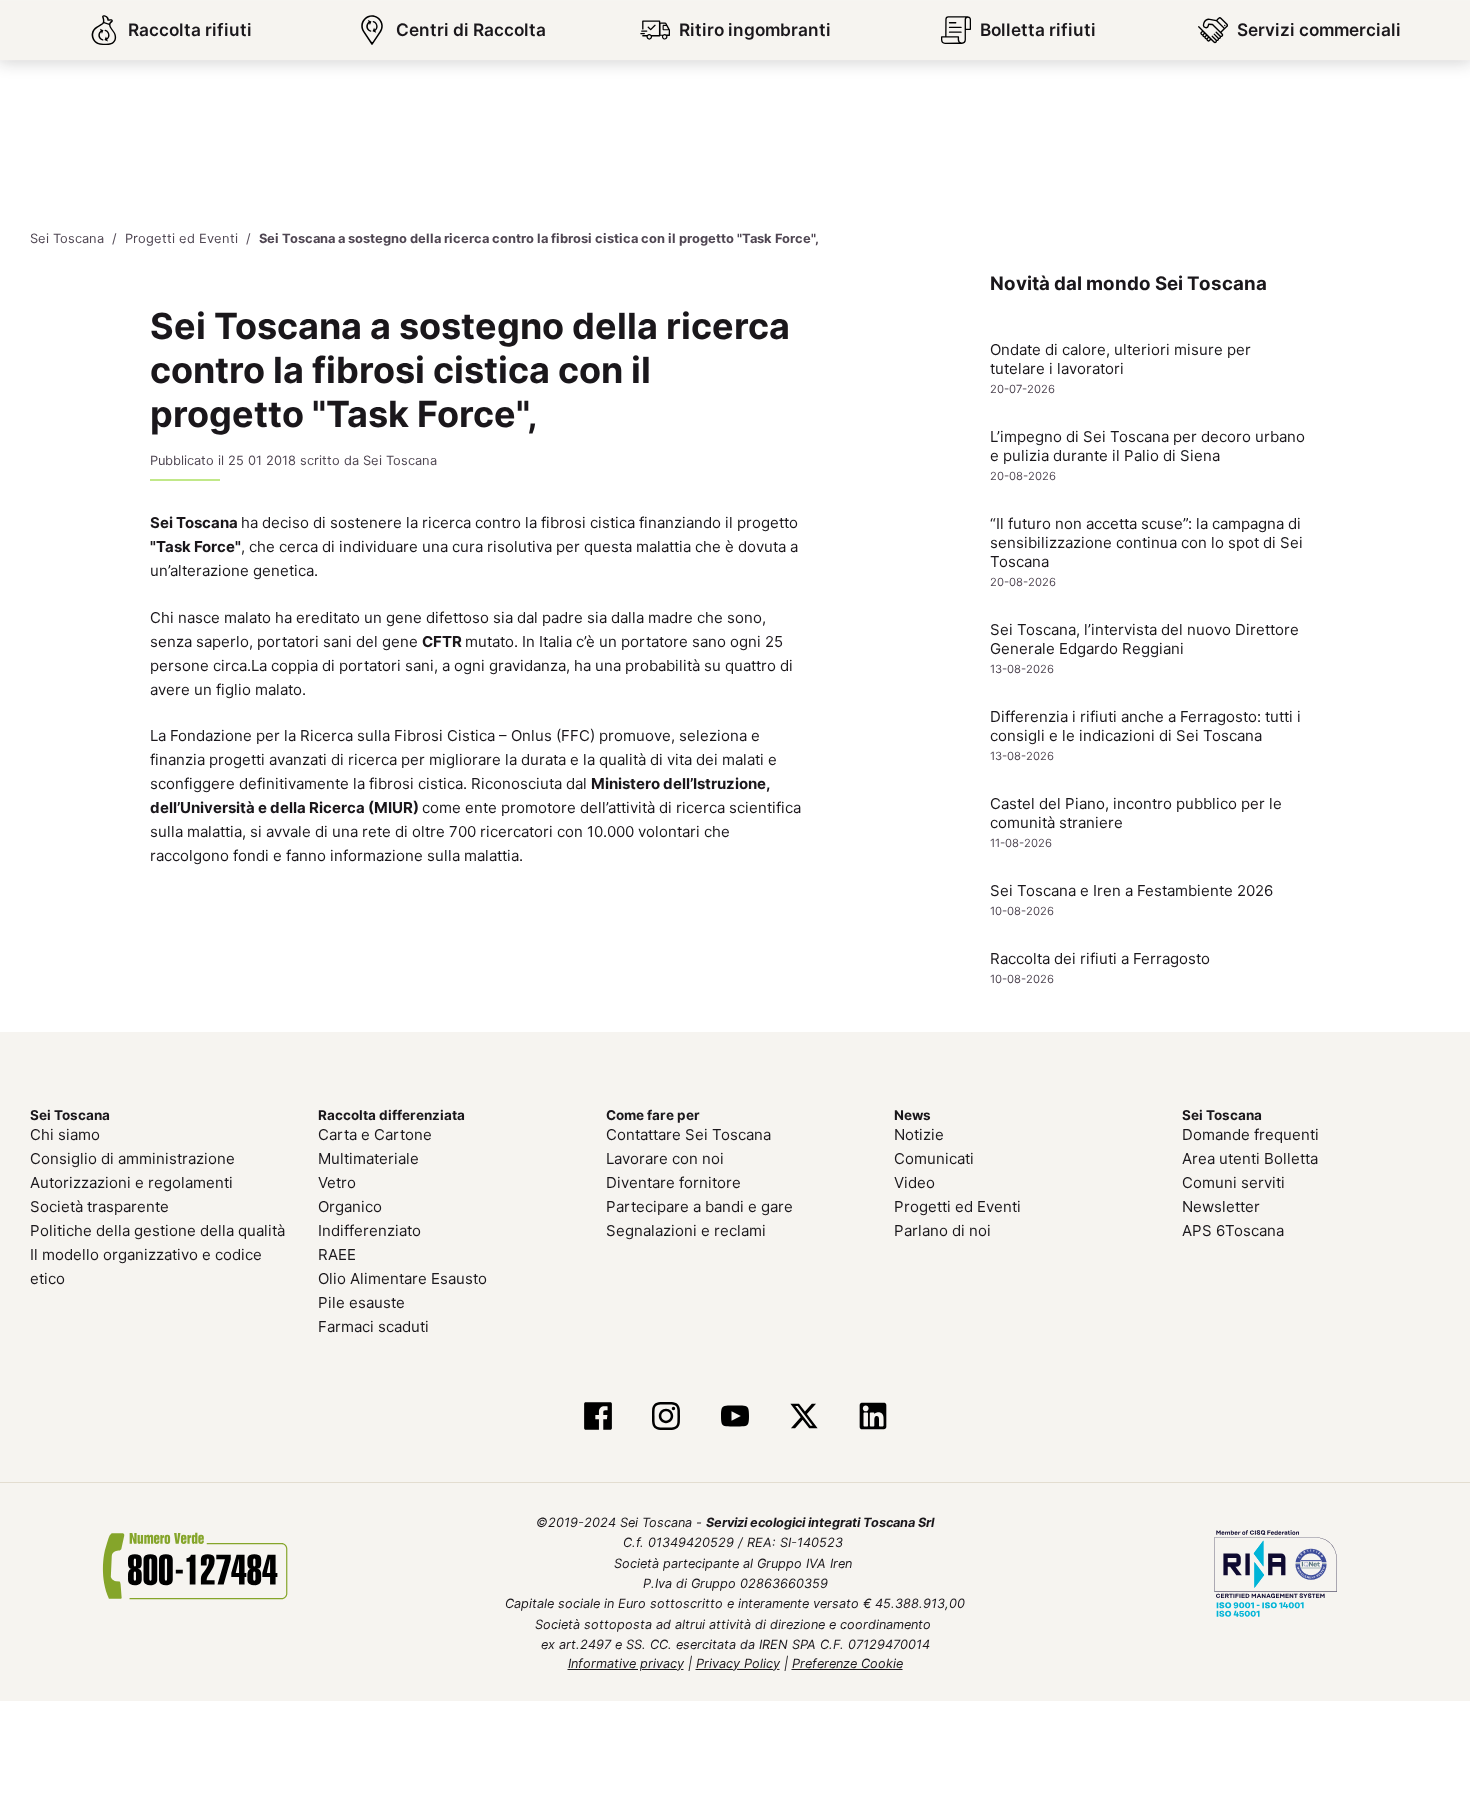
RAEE (337, 1254)
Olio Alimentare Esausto (402, 1278)
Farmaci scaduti (373, 1326)
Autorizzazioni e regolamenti (131, 1182)
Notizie (919, 1134)
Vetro (337, 1182)
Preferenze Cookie (847, 1662)
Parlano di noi (942, 1230)
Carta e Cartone (375, 1134)
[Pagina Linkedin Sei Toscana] (872, 1418)
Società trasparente (99, 1206)
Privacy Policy (738, 1662)
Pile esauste (361, 1302)
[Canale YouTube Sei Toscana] (735, 1418)
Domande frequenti (1250, 1134)
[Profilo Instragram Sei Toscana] (666, 1418)
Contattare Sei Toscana (688, 1134)
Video (914, 1182)
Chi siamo (65, 1134)
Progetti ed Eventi (957, 1206)
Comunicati (934, 1158)
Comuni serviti (1233, 1182)
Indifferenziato (369, 1230)
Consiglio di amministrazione (132, 1158)
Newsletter (1221, 1206)
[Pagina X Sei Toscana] (803, 1418)
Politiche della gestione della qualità (157, 1230)
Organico (350, 1206)
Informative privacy (626, 1662)
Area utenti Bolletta (1250, 1158)
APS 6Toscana (1233, 1230)
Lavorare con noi (665, 1158)
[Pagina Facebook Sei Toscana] (597, 1418)
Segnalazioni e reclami (686, 1230)
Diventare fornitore (673, 1182)
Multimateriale (368, 1158)
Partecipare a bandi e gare (699, 1206)
